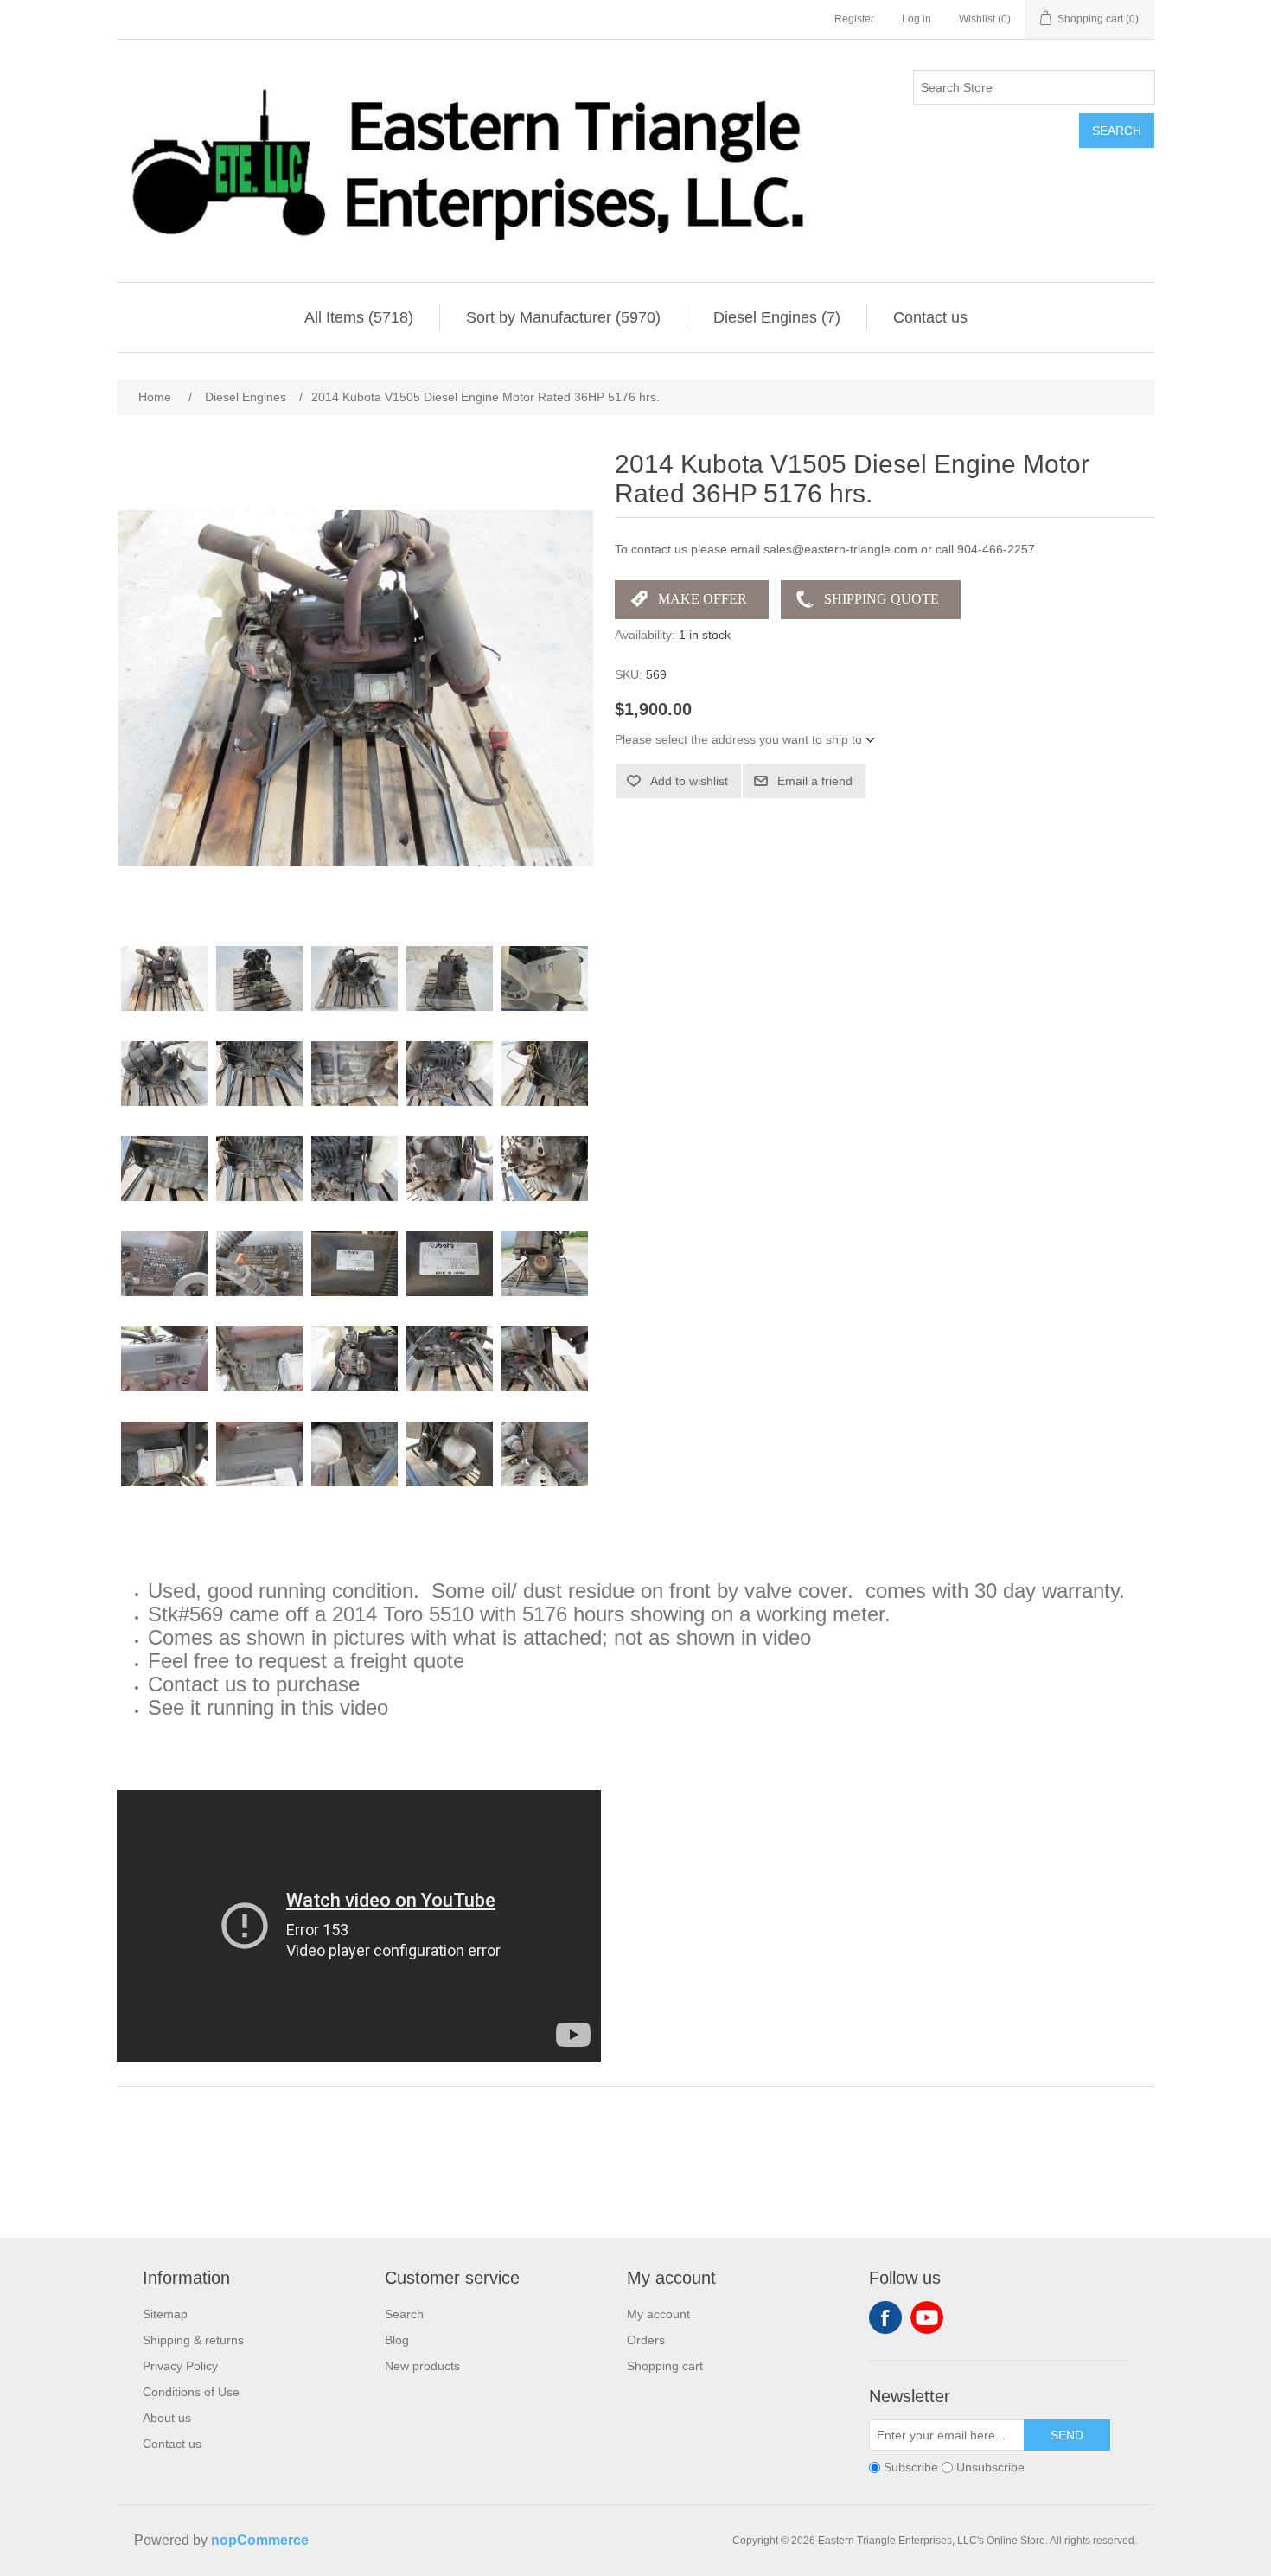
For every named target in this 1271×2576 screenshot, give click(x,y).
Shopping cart (665, 2366)
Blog (397, 2340)
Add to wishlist (689, 781)
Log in (917, 19)
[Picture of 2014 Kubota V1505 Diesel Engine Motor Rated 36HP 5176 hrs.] (164, 979)
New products (422, 2366)
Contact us (930, 317)
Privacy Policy (180, 2366)
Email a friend (815, 781)
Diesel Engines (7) (777, 317)
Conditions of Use (191, 2392)
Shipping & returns (193, 2340)
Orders (646, 2340)
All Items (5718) (359, 317)
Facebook (885, 2317)
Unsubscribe (990, 2467)
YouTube (927, 2317)
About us (167, 2418)
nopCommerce (260, 2540)
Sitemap (165, 2314)
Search (1117, 131)
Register (854, 19)
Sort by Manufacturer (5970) (563, 317)
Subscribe (911, 2467)
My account (658, 2314)
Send (1067, 2435)
